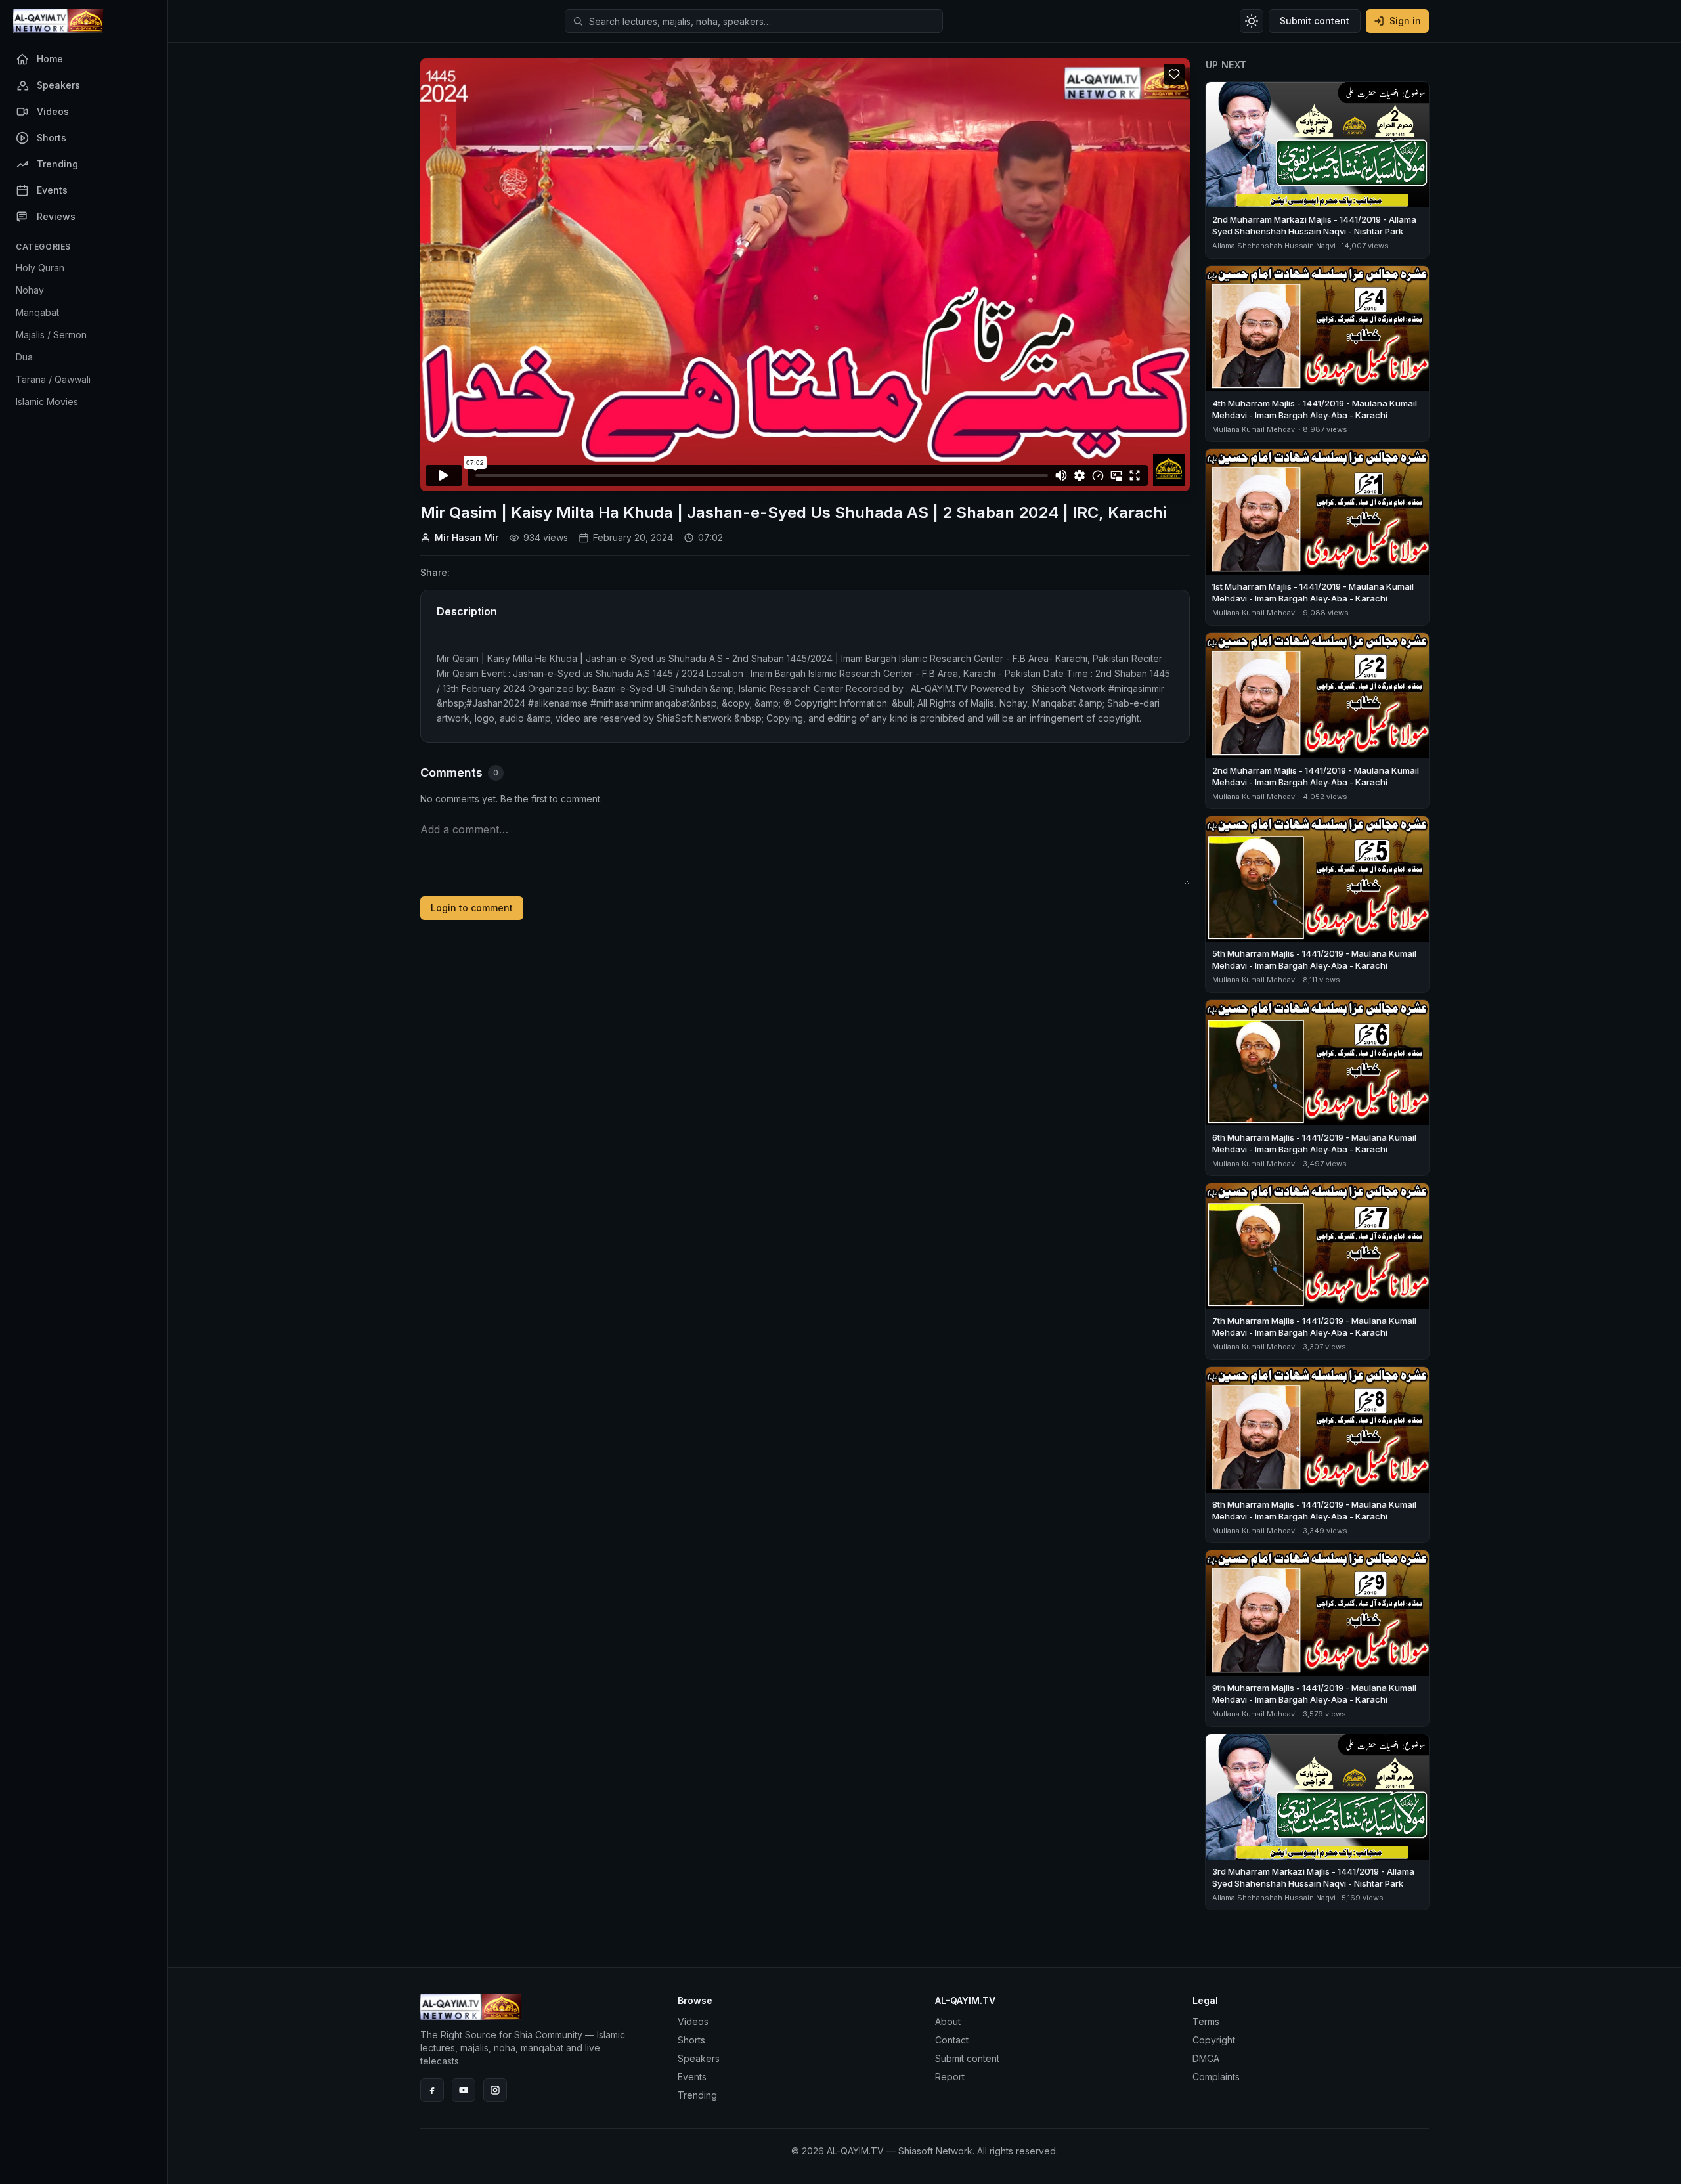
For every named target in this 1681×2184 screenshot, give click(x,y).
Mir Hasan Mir (467, 537)
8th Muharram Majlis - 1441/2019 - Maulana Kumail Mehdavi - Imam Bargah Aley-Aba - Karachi (1314, 1510)
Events (692, 2077)
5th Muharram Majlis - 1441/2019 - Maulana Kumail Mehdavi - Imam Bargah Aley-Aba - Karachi (1314, 959)
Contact (952, 2040)
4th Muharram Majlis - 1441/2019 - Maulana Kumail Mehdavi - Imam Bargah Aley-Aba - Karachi (1315, 409)
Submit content (1315, 21)
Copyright (1214, 2040)
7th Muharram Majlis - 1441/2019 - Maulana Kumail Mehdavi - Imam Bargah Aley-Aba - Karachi (1314, 1326)
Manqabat (37, 312)
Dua (24, 357)
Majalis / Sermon (51, 335)
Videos (693, 2021)
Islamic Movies (47, 402)
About (948, 2021)
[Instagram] (495, 2090)
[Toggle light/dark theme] (1252, 21)
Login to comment (472, 908)
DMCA (1206, 2058)
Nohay (30, 290)
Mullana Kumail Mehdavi (1255, 429)
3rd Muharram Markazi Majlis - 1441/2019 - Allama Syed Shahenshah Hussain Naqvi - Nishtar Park (1313, 1877)
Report (950, 2077)
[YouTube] (464, 2090)
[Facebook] (432, 2090)
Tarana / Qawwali (53, 379)
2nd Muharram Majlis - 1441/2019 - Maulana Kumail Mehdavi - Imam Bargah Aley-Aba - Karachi (1316, 776)
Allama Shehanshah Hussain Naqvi (1274, 246)
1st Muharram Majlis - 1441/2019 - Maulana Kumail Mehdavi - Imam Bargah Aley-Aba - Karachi (1313, 592)
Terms (1206, 2021)
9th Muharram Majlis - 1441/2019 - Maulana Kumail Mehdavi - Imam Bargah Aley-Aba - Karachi (1314, 1693)
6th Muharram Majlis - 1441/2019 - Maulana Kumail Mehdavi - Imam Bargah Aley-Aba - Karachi (1314, 1143)
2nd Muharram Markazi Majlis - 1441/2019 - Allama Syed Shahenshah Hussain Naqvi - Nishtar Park (1314, 225)
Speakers (699, 2058)
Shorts (691, 2040)
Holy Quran (40, 268)
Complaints (1216, 2077)
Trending (697, 2095)
